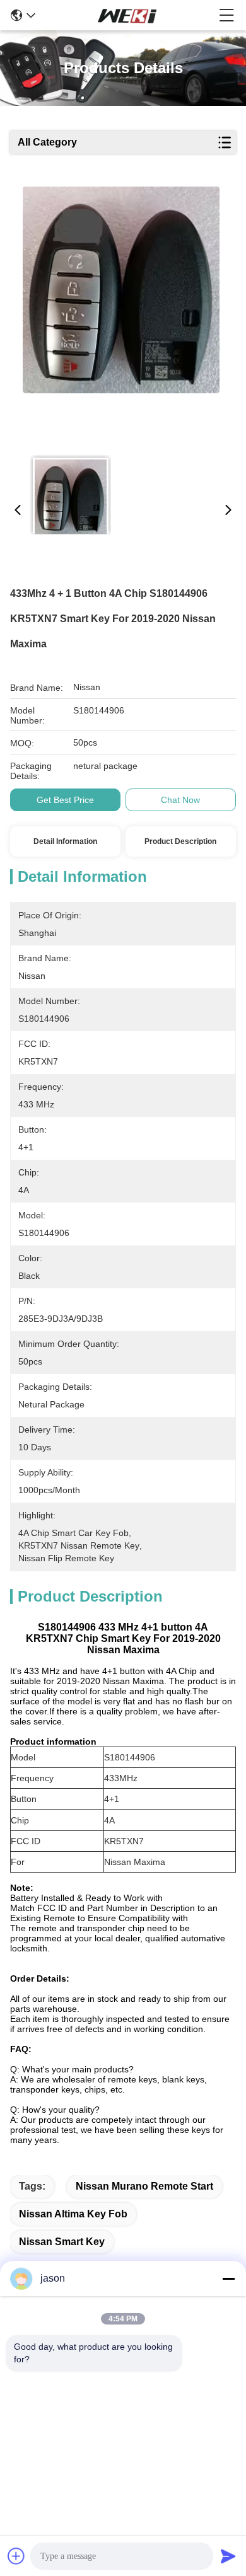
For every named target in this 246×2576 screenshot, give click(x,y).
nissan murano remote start (144, 2186)
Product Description (180, 841)
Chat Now (180, 800)
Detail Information (65, 841)
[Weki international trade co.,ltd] (127, 15)
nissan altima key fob (73, 2214)
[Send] (228, 2556)
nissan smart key (62, 2242)
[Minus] (228, 2279)
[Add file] (16, 2556)
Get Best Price (65, 800)
